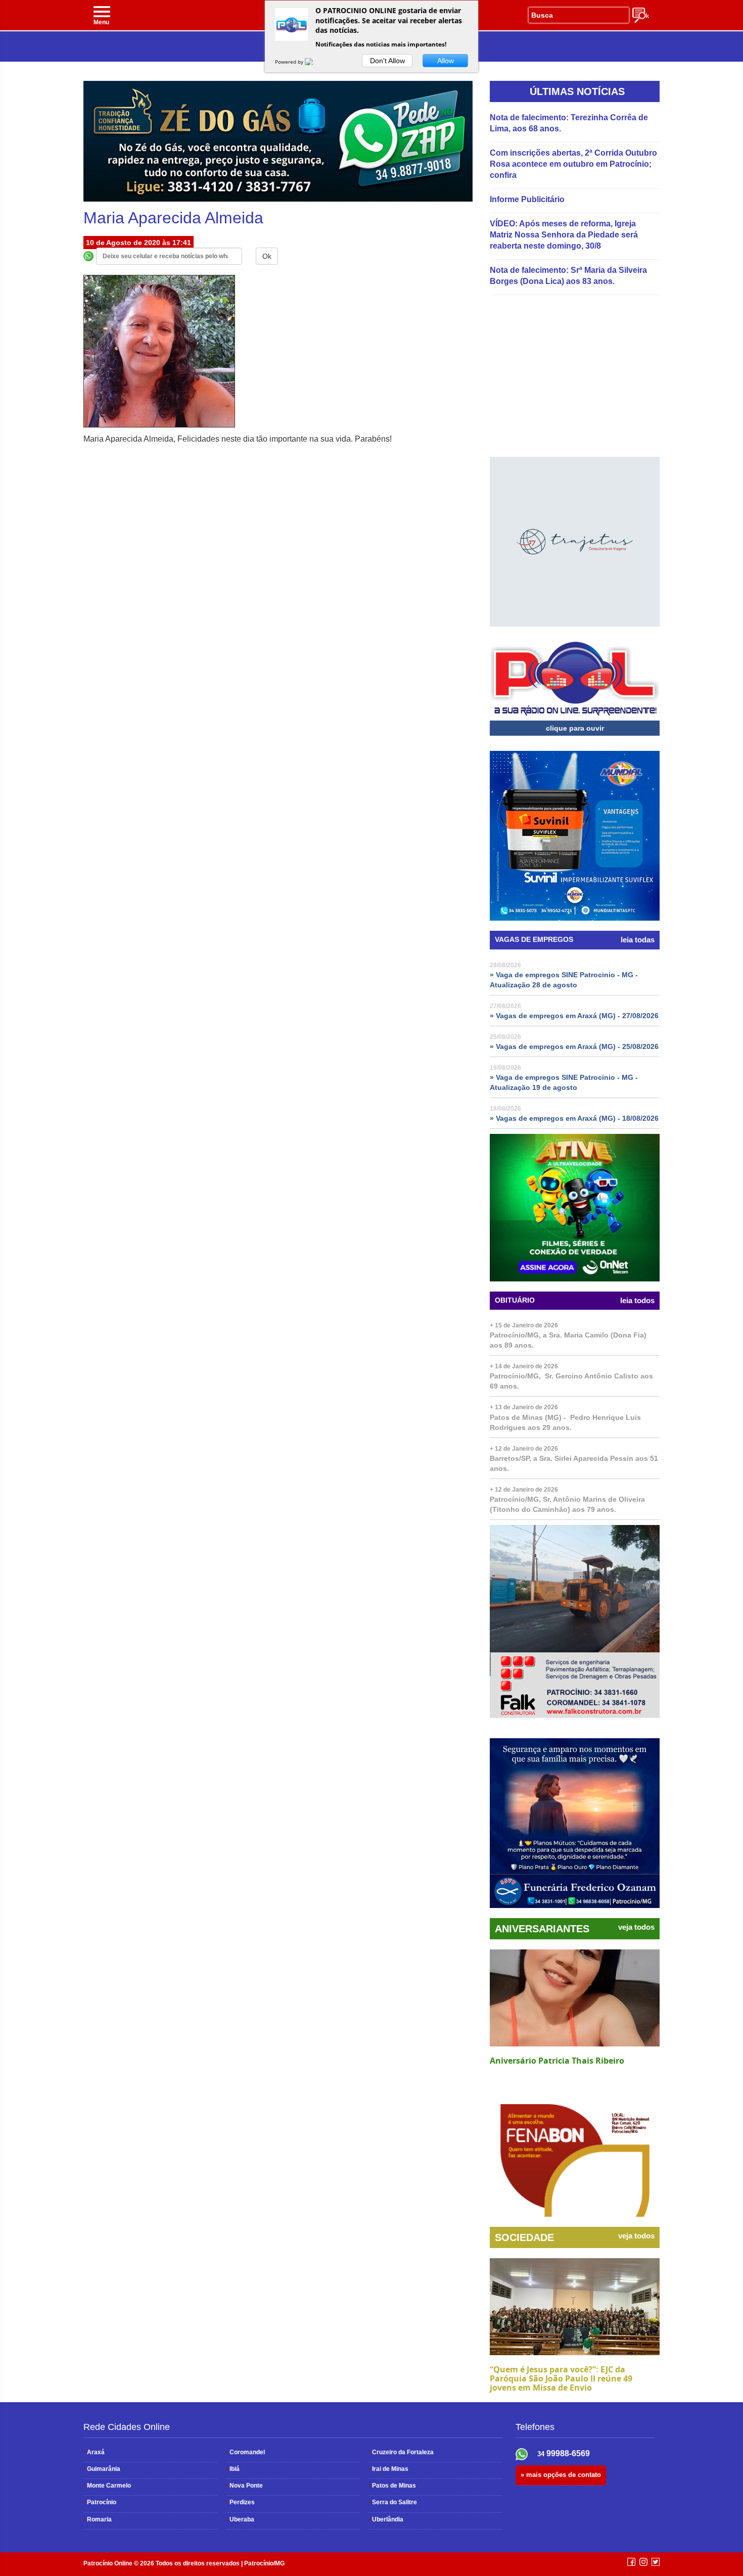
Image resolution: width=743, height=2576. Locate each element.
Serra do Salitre (393, 2502)
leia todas (638, 940)
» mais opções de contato (561, 2475)
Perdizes (240, 2502)
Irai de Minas (388, 2469)
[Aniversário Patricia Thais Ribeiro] (575, 1998)
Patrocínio (100, 2502)
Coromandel (245, 2452)
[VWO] (315, 62)
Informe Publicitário (527, 199)
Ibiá (233, 2469)
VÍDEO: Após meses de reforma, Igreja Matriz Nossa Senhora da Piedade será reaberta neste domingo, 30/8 (564, 235)
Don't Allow (387, 61)
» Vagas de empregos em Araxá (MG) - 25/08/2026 (574, 1046)
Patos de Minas (392, 2486)
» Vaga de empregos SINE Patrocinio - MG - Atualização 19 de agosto (564, 1082)
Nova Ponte (244, 2486)
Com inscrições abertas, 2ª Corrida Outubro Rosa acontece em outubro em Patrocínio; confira (573, 164)
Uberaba (240, 2519)
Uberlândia (386, 2519)
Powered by (290, 62)
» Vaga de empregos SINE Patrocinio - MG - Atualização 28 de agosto (564, 980)
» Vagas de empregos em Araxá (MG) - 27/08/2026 (574, 1016)
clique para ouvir (575, 728)
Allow (446, 61)
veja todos (636, 1927)
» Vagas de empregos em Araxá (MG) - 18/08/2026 (574, 1118)
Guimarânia (102, 2469)
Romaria (98, 2519)
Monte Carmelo (107, 2486)
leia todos (637, 1301)
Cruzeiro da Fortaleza (401, 2452)
